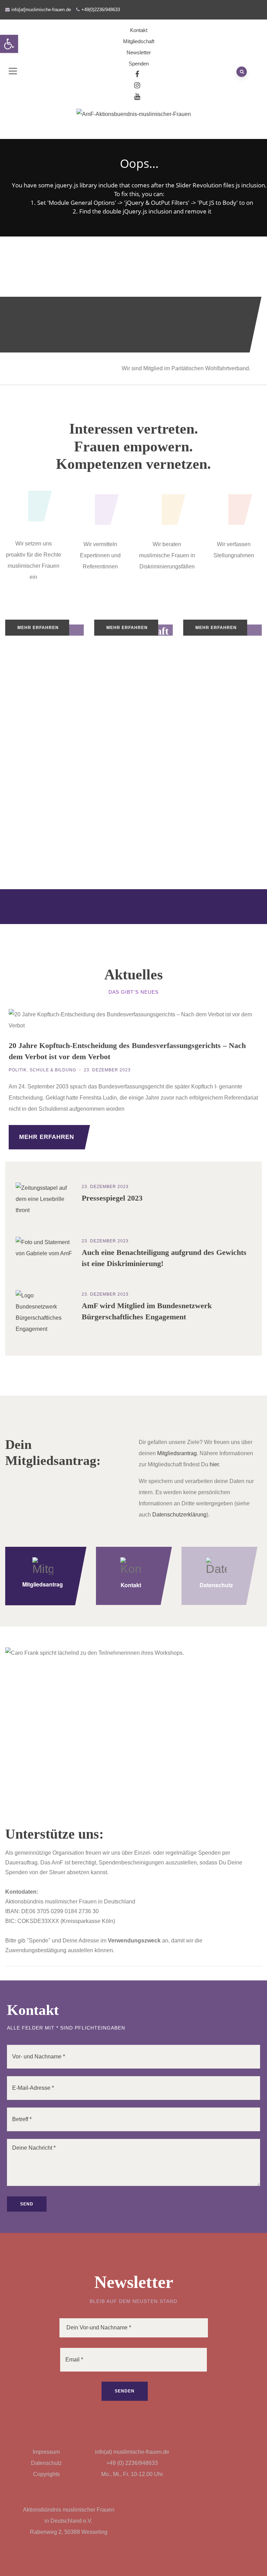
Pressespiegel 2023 (112, 1198)
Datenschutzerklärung (179, 1515)
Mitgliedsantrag (43, 1584)
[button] (9, 44)
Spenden (139, 64)
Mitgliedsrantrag (177, 1453)
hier (214, 1464)
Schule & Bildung (53, 1070)
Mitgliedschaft (139, 41)
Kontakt (139, 30)
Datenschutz (216, 1585)
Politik (18, 1070)
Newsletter (139, 52)
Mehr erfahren (38, 628)
